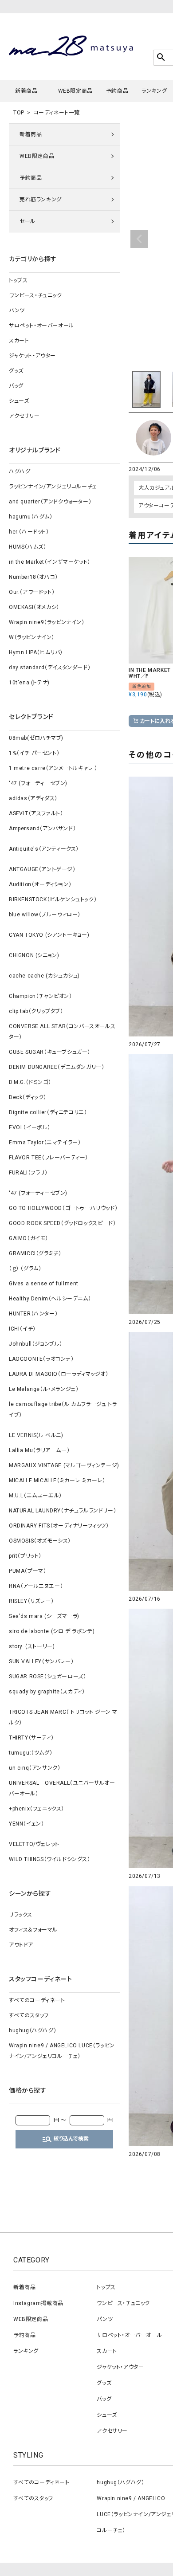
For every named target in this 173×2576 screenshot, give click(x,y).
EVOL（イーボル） (30, 1127)
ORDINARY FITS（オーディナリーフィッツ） (59, 1526)
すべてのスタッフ (29, 2015)
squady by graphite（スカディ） (47, 1692)
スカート (19, 341)
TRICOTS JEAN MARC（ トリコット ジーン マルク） (63, 1717)
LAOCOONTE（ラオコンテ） (41, 1359)
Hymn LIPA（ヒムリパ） (36, 652)
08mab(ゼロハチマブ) (36, 738)
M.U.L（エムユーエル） (35, 1496)
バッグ (16, 386)
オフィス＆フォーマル (33, 1930)
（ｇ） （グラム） (25, 1268)
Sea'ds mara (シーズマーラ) (44, 1616)
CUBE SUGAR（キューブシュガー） (50, 1052)
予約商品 (117, 91)
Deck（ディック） (28, 1097)
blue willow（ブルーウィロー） (45, 915)
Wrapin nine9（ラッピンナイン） (47, 622)
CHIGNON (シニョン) (34, 955)
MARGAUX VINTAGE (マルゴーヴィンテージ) (64, 1465)
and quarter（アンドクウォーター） (50, 502)
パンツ (17, 310)
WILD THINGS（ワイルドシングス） (50, 1859)
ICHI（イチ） (22, 1329)
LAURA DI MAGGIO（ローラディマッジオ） (59, 1374)
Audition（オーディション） (40, 884)
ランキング (154, 91)
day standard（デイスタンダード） (50, 668)
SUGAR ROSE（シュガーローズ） (47, 1677)
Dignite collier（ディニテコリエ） (48, 1112)
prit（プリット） (25, 1556)
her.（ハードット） (29, 532)
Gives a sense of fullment (44, 1284)
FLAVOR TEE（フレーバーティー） (49, 1158)
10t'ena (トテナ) (29, 683)
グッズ (16, 371)
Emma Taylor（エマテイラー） (45, 1143)
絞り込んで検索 (65, 2139)
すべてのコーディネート (37, 2000)
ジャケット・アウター (32, 356)
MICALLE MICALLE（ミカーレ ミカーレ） (57, 1480)
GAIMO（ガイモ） (29, 1238)
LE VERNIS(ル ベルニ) (36, 1435)
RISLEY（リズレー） (31, 1601)
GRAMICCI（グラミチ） (35, 1253)
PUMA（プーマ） (28, 1571)
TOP (19, 113)
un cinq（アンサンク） (35, 1768)
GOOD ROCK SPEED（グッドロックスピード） (62, 1223)
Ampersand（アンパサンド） (42, 829)
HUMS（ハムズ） (28, 547)
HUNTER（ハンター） (33, 1314)
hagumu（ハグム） (31, 517)
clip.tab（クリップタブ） (36, 1011)
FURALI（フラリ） (28, 1173)
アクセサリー (24, 416)
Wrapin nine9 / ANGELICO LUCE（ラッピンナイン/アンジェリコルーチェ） (62, 2051)
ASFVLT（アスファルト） (36, 813)
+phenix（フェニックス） (37, 1809)
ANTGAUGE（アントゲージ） (42, 869)
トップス (18, 280)
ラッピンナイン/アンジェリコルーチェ (53, 487)
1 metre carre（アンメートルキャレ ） (53, 768)
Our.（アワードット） (32, 592)
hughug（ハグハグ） (33, 2030)
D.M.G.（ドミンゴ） (30, 1082)
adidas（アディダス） (33, 798)
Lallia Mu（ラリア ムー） (39, 1450)
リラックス (21, 1915)
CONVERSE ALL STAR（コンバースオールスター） (62, 1032)
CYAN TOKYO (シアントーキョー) (49, 935)
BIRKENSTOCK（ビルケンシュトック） (53, 899)
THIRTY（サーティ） (31, 1738)
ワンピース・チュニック (35, 295)
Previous (139, 239)
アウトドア (21, 1945)
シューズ (19, 401)
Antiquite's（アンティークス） (44, 849)
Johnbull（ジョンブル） (36, 1344)
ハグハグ (20, 471)
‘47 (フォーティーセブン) (38, 783)
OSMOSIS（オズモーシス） (40, 1541)
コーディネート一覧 (57, 113)
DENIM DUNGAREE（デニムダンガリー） (57, 1067)
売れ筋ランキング (41, 200)
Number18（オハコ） (33, 577)
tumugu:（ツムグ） (31, 1753)
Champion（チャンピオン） (41, 996)
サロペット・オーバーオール (41, 326)
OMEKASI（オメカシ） (34, 607)
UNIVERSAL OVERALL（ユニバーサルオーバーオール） (62, 1788)
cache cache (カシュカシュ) (44, 976)
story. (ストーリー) (32, 1646)
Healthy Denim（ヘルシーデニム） (50, 1299)
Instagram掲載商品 (38, 2303)
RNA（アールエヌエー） (36, 1586)
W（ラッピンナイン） (32, 637)
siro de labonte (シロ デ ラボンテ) (52, 1631)
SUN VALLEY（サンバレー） (41, 1661)
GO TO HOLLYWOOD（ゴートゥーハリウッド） (63, 1208)
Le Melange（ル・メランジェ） (44, 1389)
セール (28, 221)
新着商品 (26, 91)
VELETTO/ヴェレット (34, 1844)
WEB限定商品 (75, 91)
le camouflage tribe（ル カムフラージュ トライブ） (63, 1410)
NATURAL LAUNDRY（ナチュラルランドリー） (63, 1511)
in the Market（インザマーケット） (50, 562)
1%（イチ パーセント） (34, 753)
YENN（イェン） (26, 1824)
